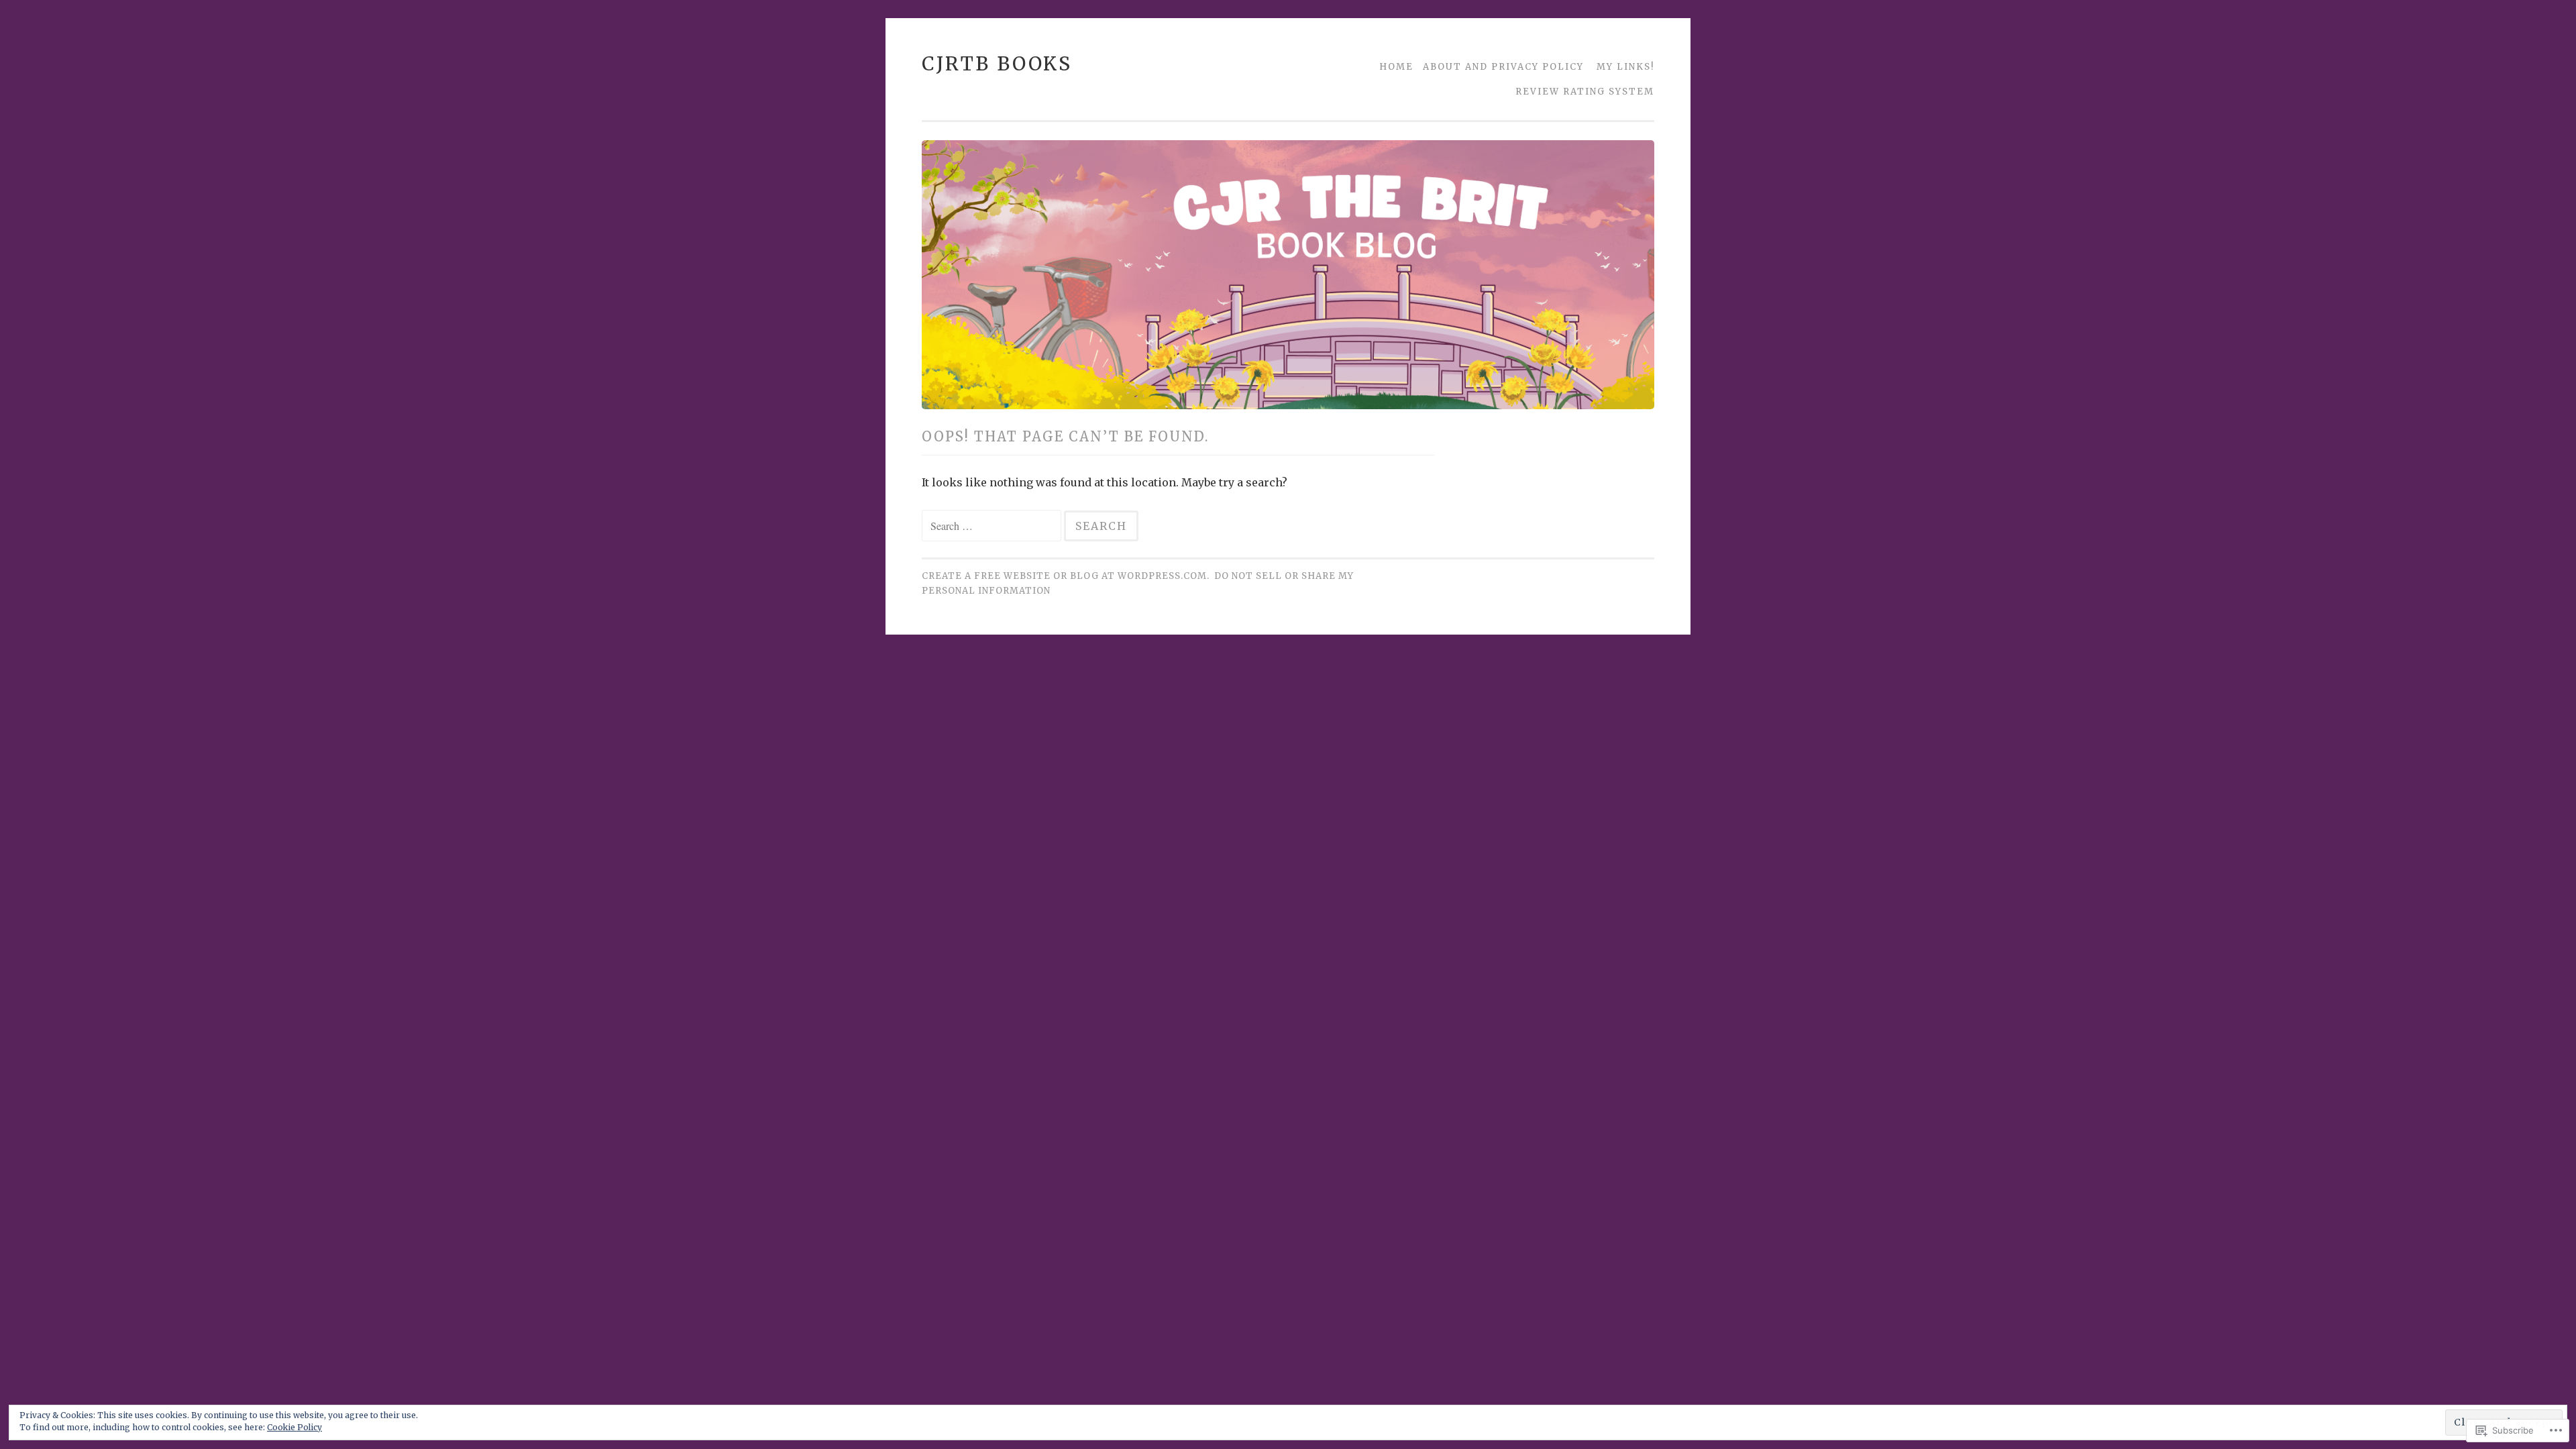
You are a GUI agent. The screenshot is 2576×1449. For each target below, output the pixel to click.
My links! (1625, 67)
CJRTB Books (997, 64)
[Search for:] (993, 526)
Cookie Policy (294, 1427)
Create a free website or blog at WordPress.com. (1066, 576)
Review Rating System (1585, 92)
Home (1396, 67)
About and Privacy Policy (1503, 67)
